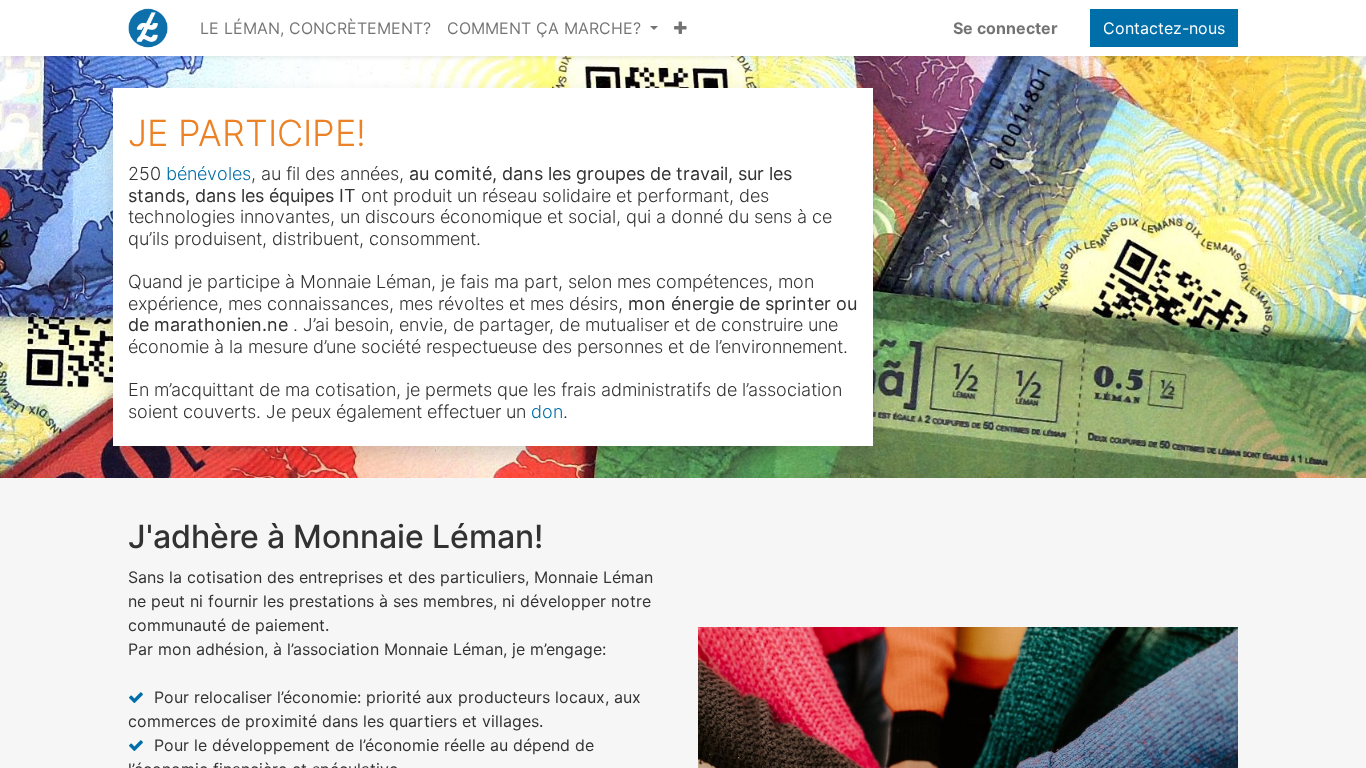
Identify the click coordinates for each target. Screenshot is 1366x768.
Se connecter (1005, 28)
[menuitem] (315, 28)
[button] (680, 28)
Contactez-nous (1164, 28)
